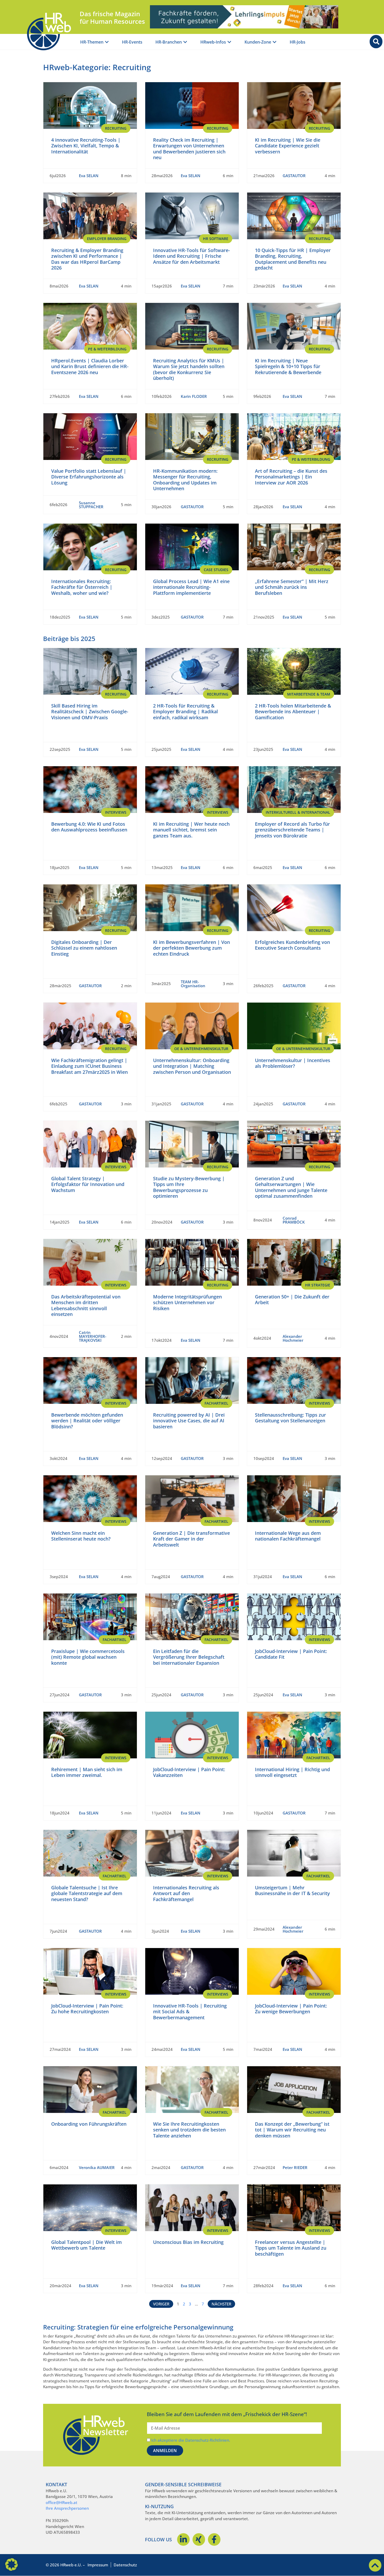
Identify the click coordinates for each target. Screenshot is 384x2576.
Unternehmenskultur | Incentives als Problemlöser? (293, 1063)
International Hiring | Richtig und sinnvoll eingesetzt (292, 1772)
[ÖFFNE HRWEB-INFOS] (229, 42)
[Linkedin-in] (183, 2539)
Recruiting (116, 128)
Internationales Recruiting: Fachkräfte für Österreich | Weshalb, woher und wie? (82, 587)
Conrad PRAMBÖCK (294, 1220)
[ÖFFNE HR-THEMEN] (107, 42)
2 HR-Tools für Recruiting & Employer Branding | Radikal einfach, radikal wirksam (185, 712)
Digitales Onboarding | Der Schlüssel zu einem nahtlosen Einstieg (84, 948)
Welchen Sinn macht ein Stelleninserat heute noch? (81, 1536)
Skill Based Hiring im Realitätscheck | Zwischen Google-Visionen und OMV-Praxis (90, 712)
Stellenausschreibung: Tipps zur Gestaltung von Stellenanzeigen (290, 1418)
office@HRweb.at (62, 2502)
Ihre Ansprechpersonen (67, 2508)
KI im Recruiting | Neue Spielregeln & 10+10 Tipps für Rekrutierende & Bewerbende (288, 366)
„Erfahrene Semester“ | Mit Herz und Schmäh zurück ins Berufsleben (292, 587)
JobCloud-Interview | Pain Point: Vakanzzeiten (189, 1772)
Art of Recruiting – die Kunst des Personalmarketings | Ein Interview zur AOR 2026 (291, 477)
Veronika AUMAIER (97, 2167)
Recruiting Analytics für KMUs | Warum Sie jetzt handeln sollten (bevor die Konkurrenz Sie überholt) (189, 369)
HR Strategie (318, 1285)
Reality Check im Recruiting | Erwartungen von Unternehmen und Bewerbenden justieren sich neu (189, 149)
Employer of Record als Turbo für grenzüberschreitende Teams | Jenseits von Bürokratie (292, 830)
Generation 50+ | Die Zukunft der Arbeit (292, 1300)
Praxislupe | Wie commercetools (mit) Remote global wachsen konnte (88, 1657)
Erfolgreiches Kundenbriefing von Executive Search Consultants (292, 945)
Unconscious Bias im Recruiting (188, 2242)
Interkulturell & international (298, 812)
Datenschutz (125, 2565)
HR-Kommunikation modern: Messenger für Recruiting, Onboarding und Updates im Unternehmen (185, 480)
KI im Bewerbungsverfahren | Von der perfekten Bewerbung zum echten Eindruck (191, 948)
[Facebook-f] (214, 2539)
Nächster (221, 2304)
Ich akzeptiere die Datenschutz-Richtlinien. (191, 2440)
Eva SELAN (89, 176)
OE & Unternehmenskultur (201, 1049)
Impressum (98, 2565)
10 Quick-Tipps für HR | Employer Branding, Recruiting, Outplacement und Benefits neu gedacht (293, 259)
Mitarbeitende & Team (309, 694)
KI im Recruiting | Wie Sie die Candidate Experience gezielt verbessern (288, 146)
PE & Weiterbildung (107, 349)
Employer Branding (107, 239)
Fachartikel (216, 1403)
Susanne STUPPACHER (91, 505)
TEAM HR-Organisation (193, 984)
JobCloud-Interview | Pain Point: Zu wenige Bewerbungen (291, 2009)
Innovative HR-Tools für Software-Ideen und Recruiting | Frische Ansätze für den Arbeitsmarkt (191, 256)
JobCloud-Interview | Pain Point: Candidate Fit (291, 1654)
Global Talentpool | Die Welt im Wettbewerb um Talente (86, 2245)
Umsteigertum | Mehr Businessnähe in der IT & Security (292, 1891)
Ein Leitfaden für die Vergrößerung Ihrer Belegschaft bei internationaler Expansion (189, 1657)
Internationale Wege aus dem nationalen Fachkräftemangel (288, 1536)
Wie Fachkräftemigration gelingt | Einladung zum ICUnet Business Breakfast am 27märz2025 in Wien (89, 1066)
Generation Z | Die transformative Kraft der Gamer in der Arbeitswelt (191, 1539)
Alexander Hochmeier (293, 1338)
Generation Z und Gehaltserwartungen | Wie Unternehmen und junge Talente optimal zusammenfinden (291, 1187)
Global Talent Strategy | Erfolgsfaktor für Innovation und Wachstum (88, 1184)
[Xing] (199, 2539)
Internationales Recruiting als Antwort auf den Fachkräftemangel (186, 1893)
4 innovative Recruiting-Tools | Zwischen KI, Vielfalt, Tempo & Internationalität (86, 146)
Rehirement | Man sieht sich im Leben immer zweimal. (87, 1772)
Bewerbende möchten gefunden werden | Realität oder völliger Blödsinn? (87, 1421)
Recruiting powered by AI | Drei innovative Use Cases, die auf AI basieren (189, 1421)
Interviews (116, 812)
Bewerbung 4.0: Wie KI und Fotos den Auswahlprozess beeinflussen (89, 827)
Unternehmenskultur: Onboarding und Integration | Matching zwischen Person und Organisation (192, 1066)
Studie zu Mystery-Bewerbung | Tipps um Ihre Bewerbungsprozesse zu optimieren (189, 1187)
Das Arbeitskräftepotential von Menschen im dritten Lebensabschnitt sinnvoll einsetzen (86, 1305)
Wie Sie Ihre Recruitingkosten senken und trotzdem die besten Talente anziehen (189, 2130)
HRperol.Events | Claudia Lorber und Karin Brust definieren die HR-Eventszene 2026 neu (90, 366)
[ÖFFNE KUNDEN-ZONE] (275, 42)
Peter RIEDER (295, 2167)
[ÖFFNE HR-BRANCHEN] (185, 42)
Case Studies (216, 570)
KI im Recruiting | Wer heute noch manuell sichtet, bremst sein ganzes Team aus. (191, 830)
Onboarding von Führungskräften (89, 2124)
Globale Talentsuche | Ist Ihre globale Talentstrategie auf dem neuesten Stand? (87, 1893)
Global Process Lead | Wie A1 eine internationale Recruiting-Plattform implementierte (191, 587)
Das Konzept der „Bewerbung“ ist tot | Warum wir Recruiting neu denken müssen (292, 2130)
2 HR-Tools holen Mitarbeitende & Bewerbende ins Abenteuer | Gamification (293, 712)
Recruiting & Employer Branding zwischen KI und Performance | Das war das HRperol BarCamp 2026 (87, 259)
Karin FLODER (194, 396)
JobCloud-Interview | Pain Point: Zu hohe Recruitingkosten (87, 2009)
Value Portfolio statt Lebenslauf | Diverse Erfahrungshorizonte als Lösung (89, 477)
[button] (11, 2565)
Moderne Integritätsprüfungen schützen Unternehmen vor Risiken (187, 1302)
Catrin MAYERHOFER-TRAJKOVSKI (93, 1336)
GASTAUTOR (294, 176)
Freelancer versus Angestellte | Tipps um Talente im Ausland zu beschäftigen (291, 2248)
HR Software (216, 239)
